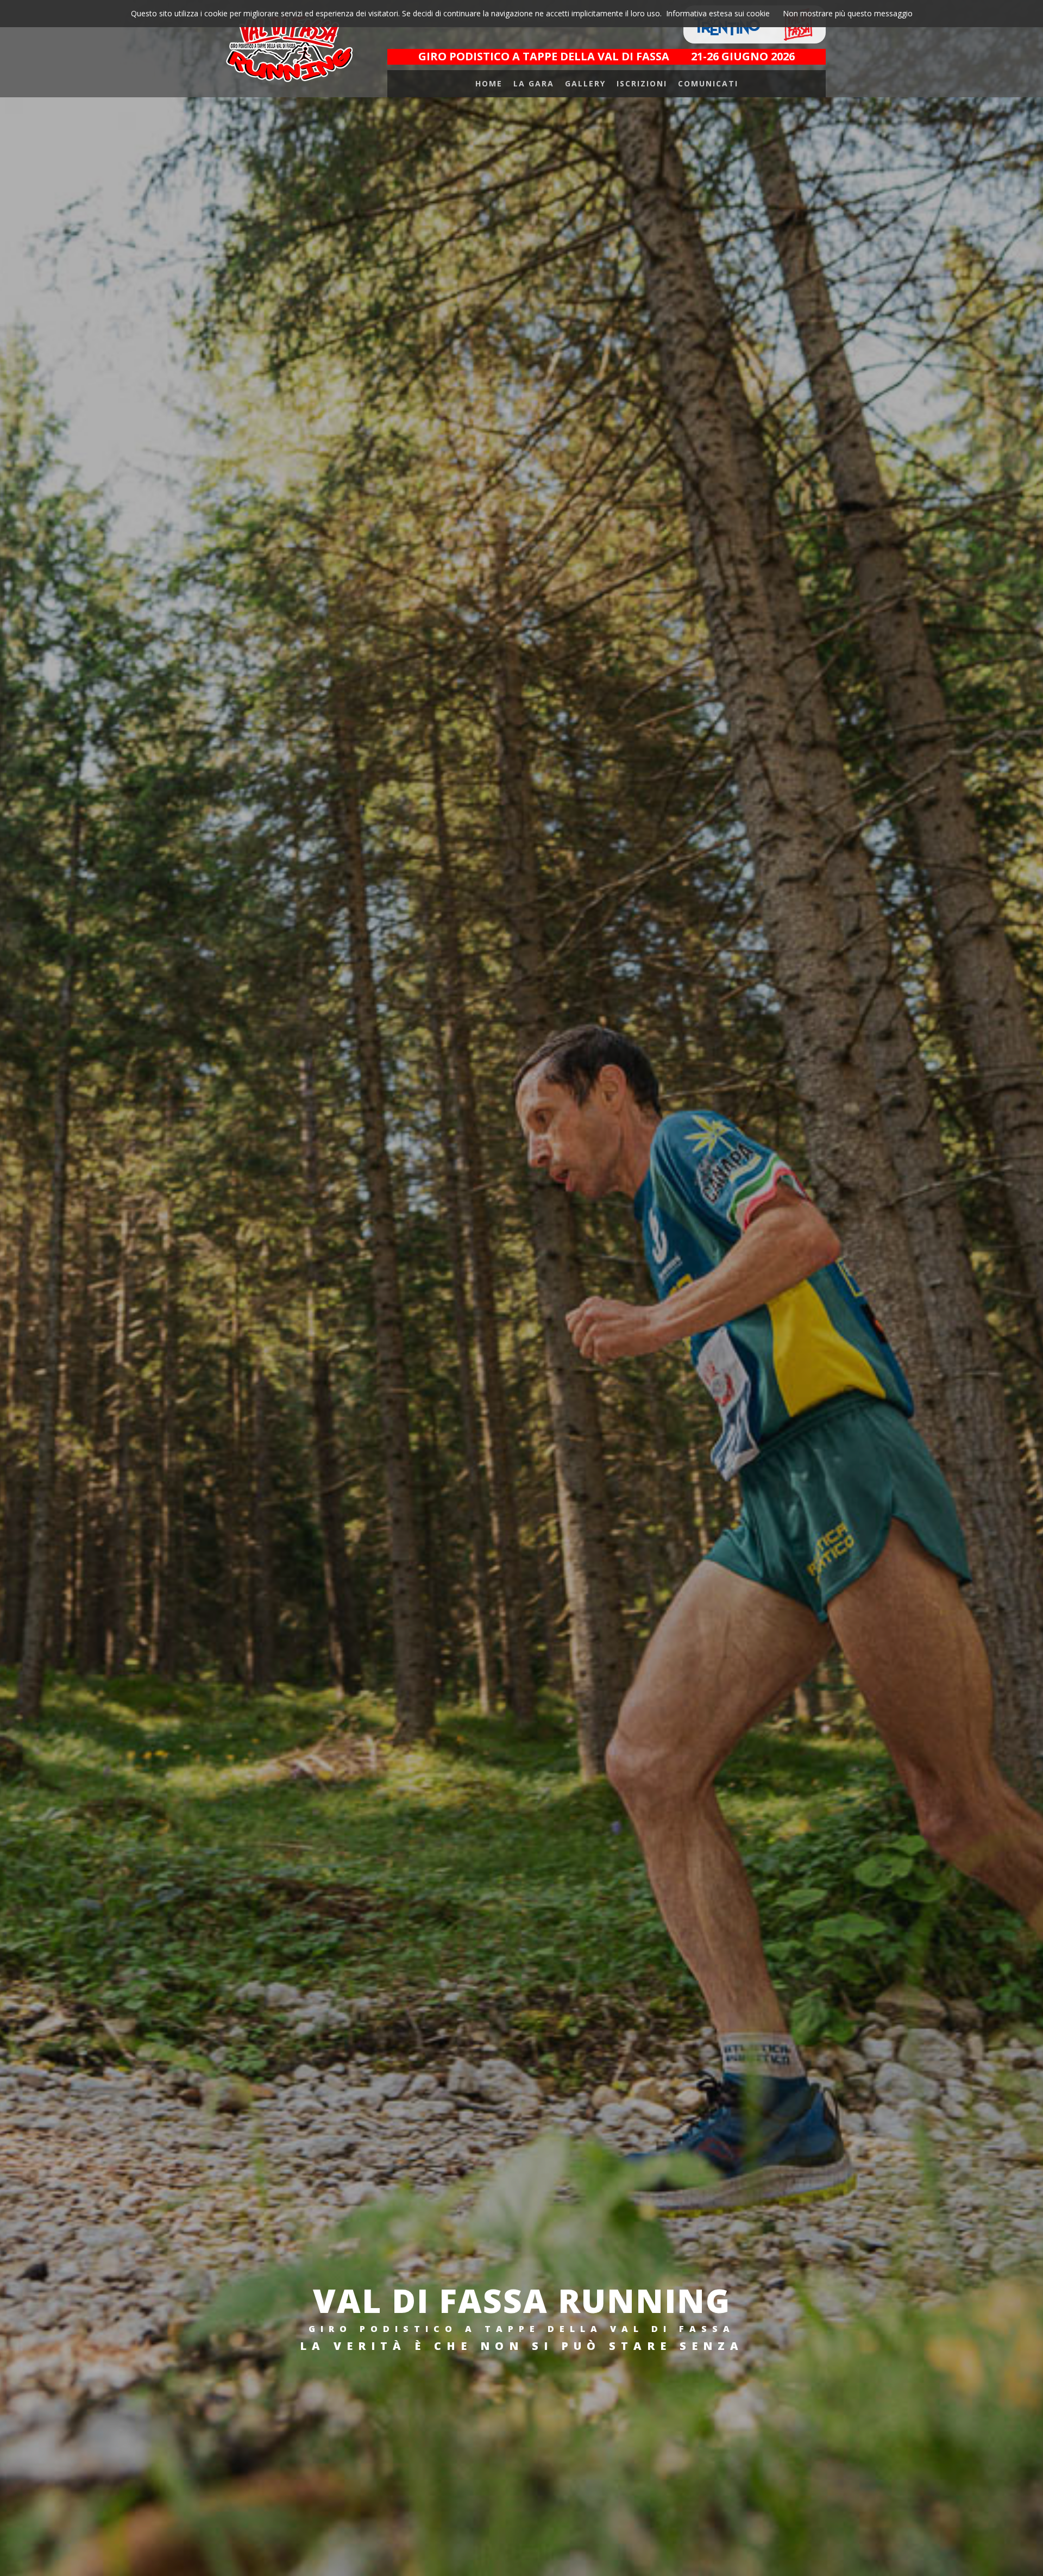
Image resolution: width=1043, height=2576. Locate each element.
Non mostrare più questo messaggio (848, 13)
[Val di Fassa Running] (289, 48)
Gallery (585, 83)
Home (489, 83)
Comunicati (708, 83)
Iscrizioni (642, 83)
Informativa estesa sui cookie (718, 13)
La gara (534, 83)
